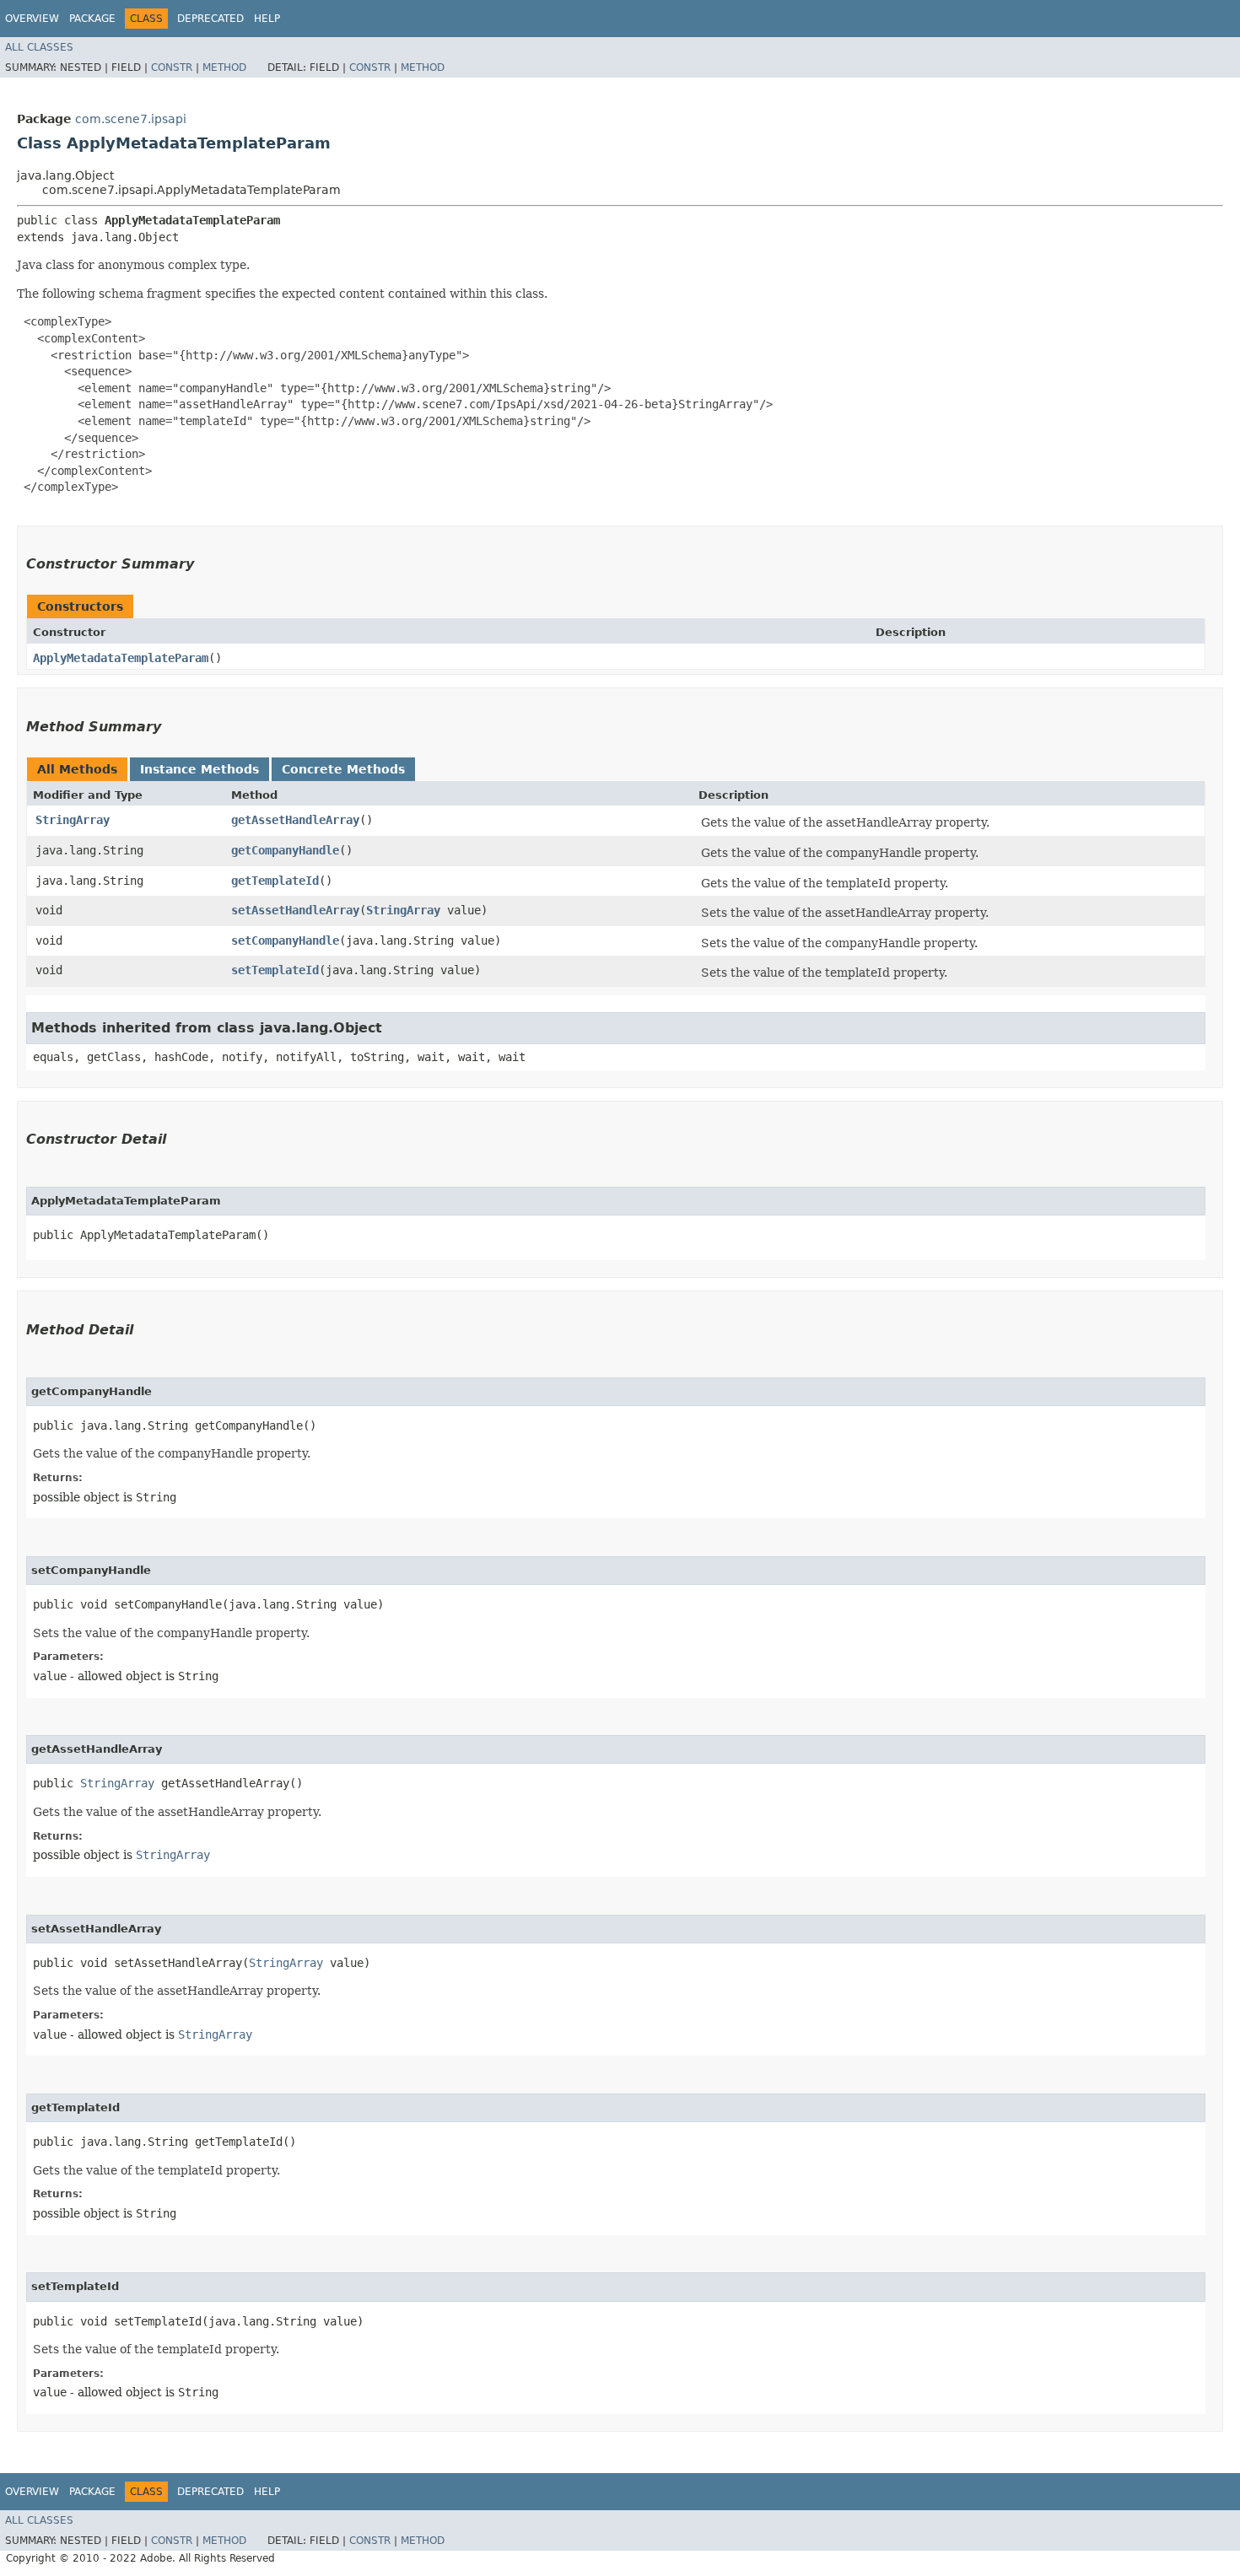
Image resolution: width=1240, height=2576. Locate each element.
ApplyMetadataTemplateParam (121, 658)
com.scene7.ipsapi (131, 119)
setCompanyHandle (285, 940)
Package (92, 19)
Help (267, 19)
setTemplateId (275, 970)
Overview (32, 19)
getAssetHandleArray (295, 820)
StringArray (73, 820)
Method (224, 67)
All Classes (39, 47)
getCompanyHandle (285, 850)
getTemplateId (275, 881)
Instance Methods (199, 769)
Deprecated (210, 19)
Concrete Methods (343, 769)
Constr (172, 67)
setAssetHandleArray (295, 910)
